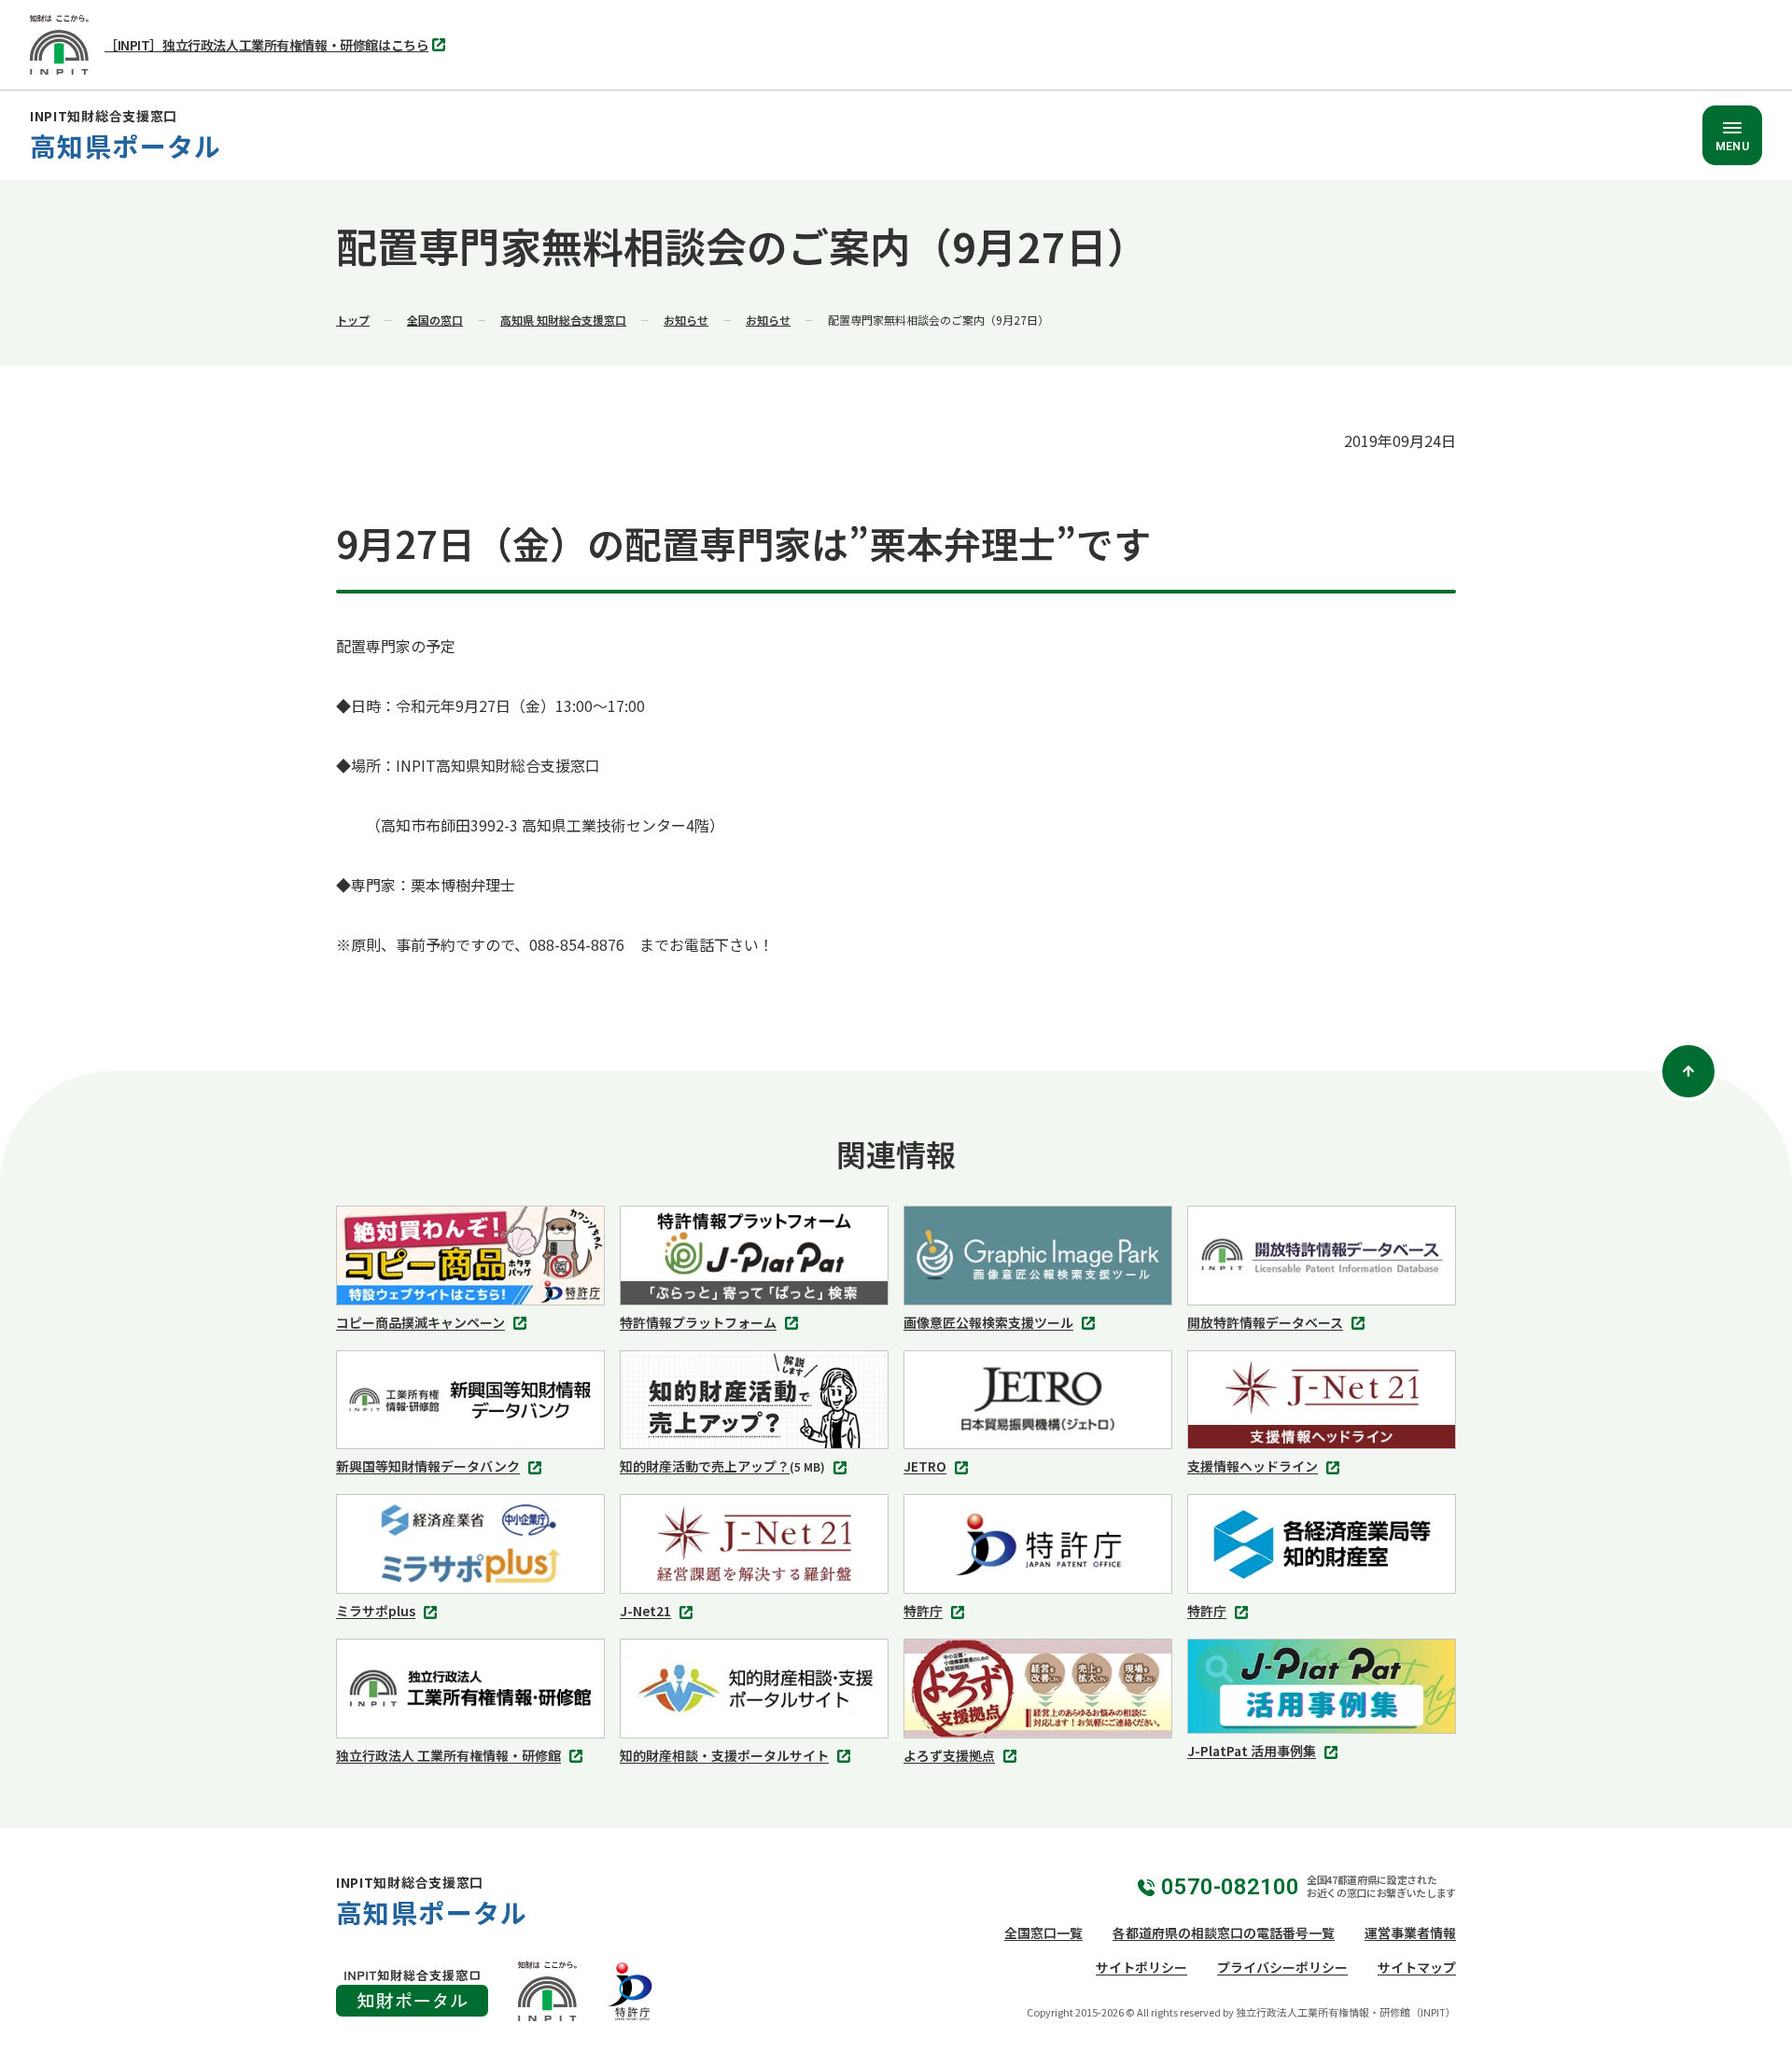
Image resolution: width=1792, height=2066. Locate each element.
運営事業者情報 (1410, 1933)
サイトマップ (1417, 1967)
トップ (353, 320)
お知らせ (686, 320)
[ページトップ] (1688, 1071)
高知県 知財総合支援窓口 (563, 320)
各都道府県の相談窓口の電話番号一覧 (1224, 1933)
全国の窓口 (435, 320)
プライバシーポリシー (1282, 1967)
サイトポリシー (1141, 1967)
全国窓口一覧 (1043, 1933)
